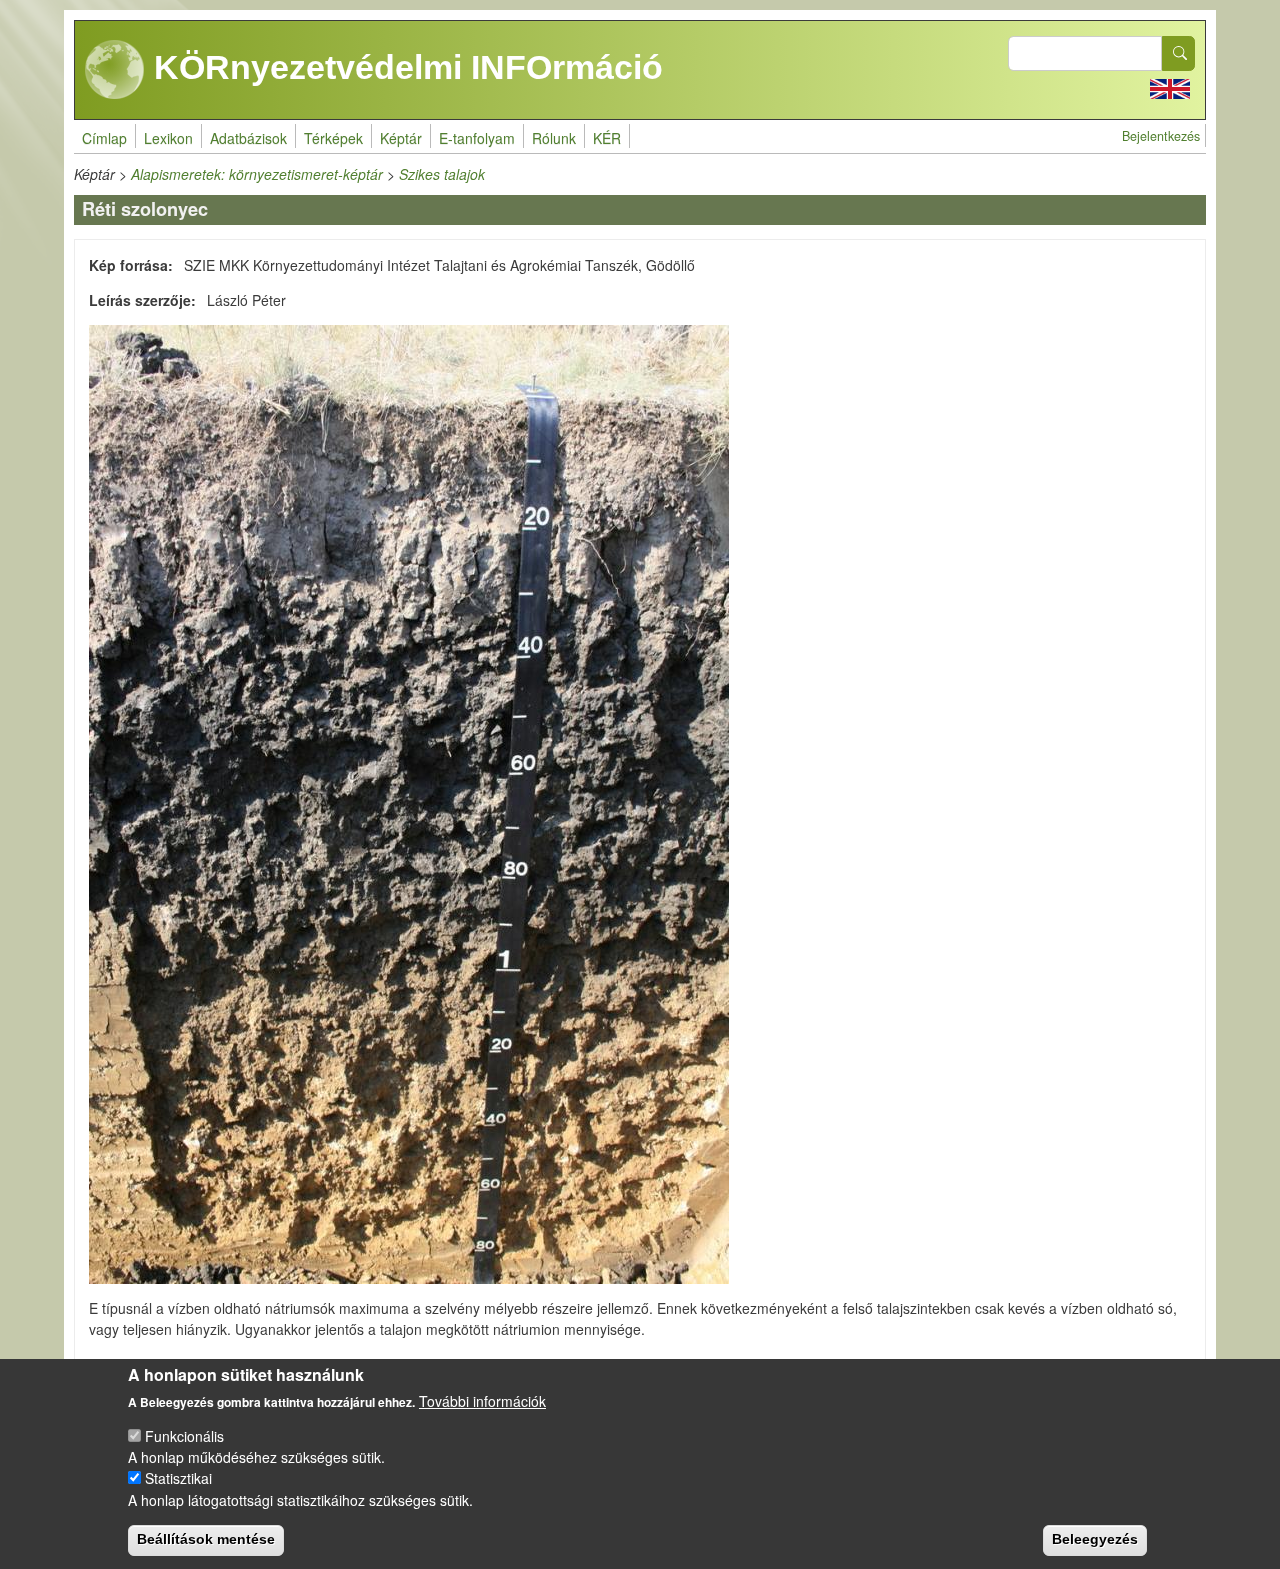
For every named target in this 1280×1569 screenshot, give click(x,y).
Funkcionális (184, 1436)
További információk (482, 1401)
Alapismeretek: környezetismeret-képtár (257, 174)
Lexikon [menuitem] (168, 138)
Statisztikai (178, 1478)
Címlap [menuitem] (104, 138)
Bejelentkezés (1161, 136)
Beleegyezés (1095, 1539)
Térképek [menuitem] (333, 138)
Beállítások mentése (206, 1539)
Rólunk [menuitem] (554, 138)
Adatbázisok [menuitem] (248, 138)
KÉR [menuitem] (607, 138)
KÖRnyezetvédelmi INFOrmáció (404, 67)
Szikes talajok (442, 174)
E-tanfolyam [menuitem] (477, 138)
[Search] (1179, 53)
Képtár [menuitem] (401, 138)
